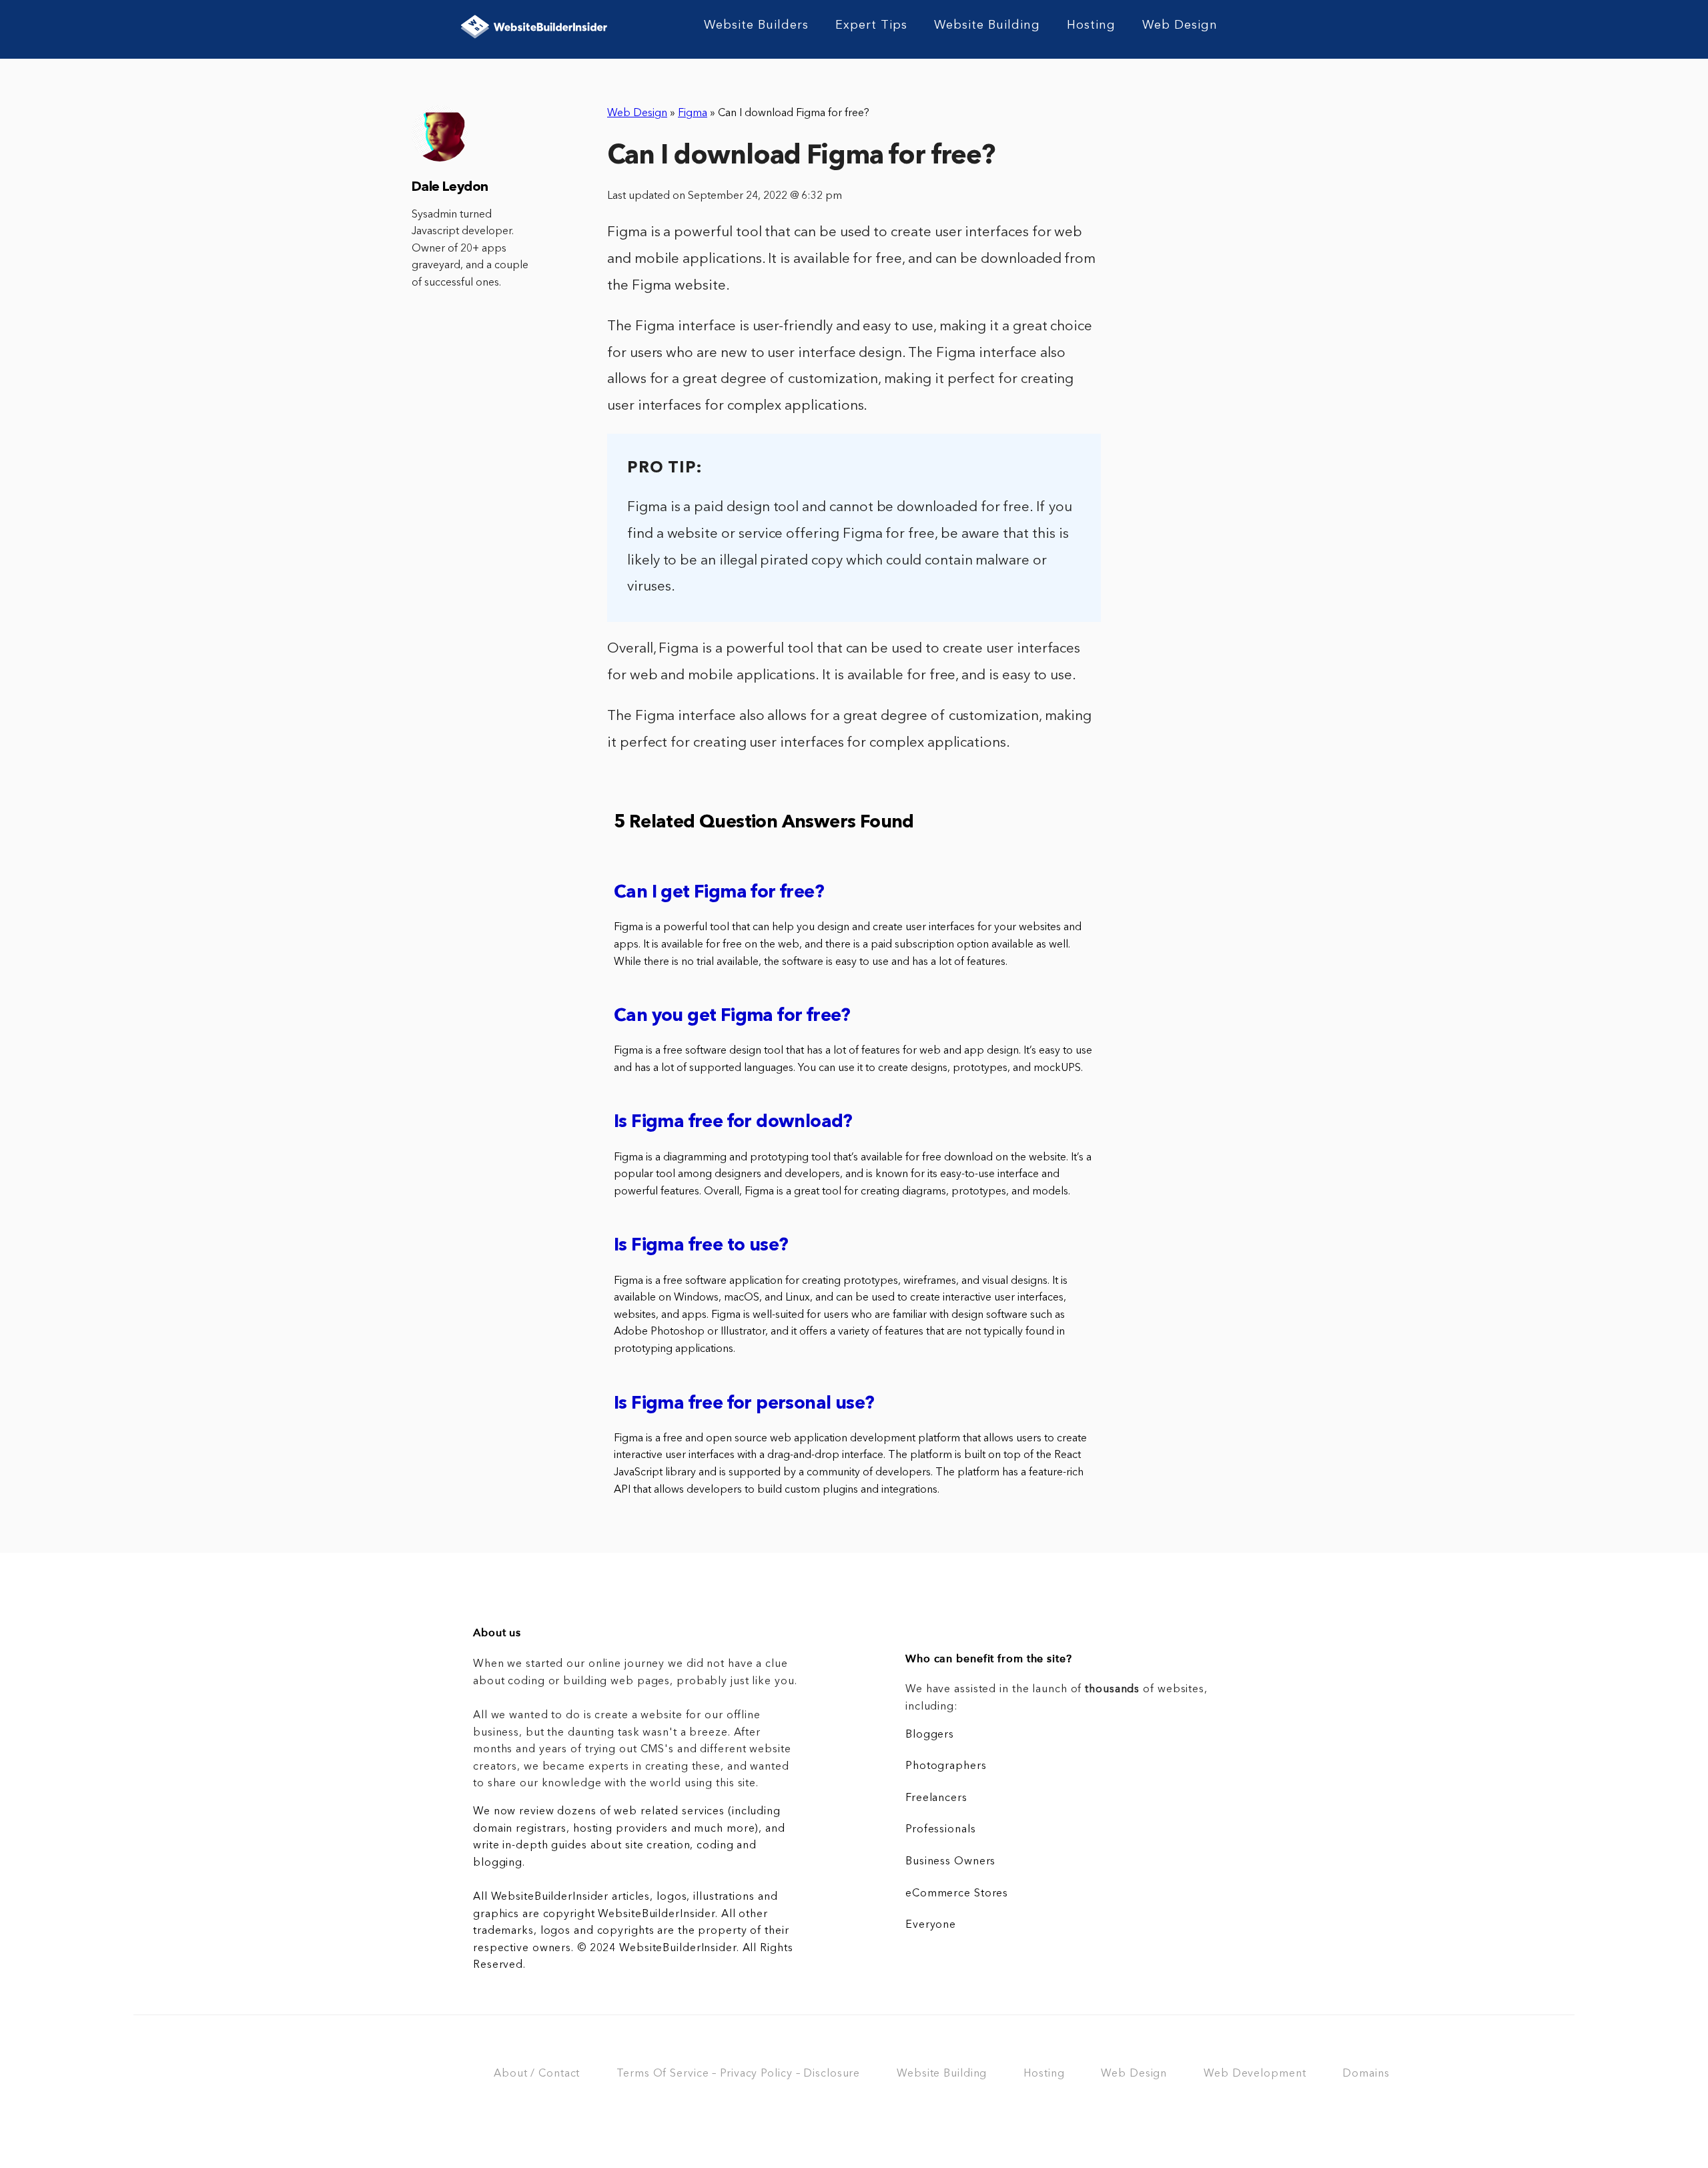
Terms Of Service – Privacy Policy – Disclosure (738, 2074)
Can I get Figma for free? (719, 893)
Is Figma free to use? (701, 1246)
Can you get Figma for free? (732, 1017)
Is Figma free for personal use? (744, 1404)
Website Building (987, 25)
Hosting (1091, 25)
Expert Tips (871, 25)
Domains (1366, 2074)
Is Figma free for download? (733, 1123)
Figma (693, 113)
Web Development (1255, 2074)
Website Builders (756, 25)
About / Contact (537, 2074)
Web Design (1180, 25)
